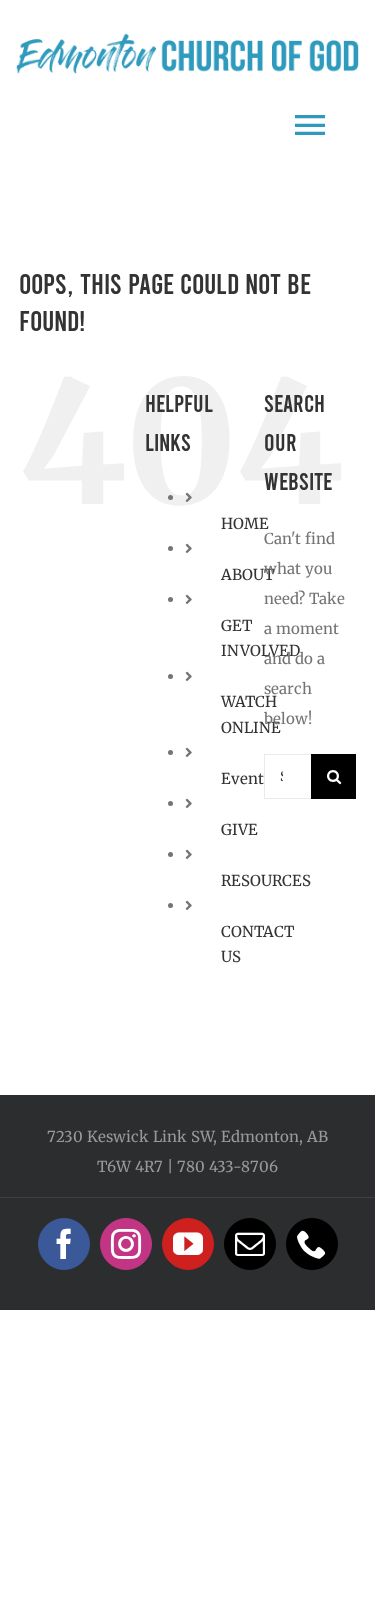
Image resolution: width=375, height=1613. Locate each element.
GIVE (239, 829)
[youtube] (188, 1244)
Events (246, 778)
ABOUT (247, 574)
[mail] (250, 1244)
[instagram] (126, 1244)
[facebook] (64, 1244)
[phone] (312, 1244)
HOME (245, 523)
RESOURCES (266, 880)
